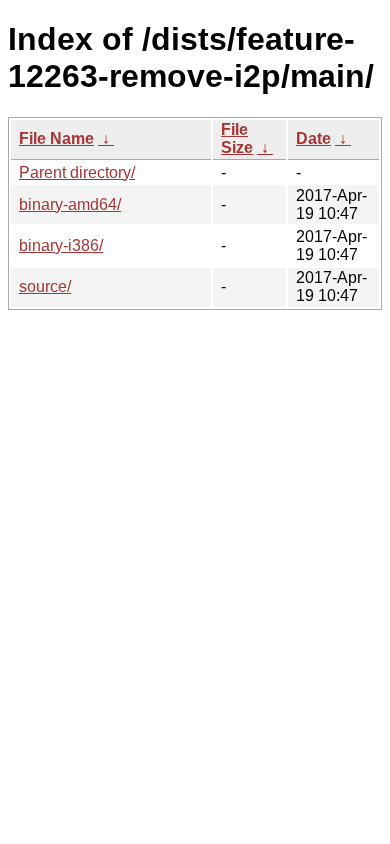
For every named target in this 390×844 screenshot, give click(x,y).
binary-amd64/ (70, 204)
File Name (56, 138)
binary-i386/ (61, 245)
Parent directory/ (77, 172)
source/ (45, 286)
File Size (237, 138)
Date (313, 138)
